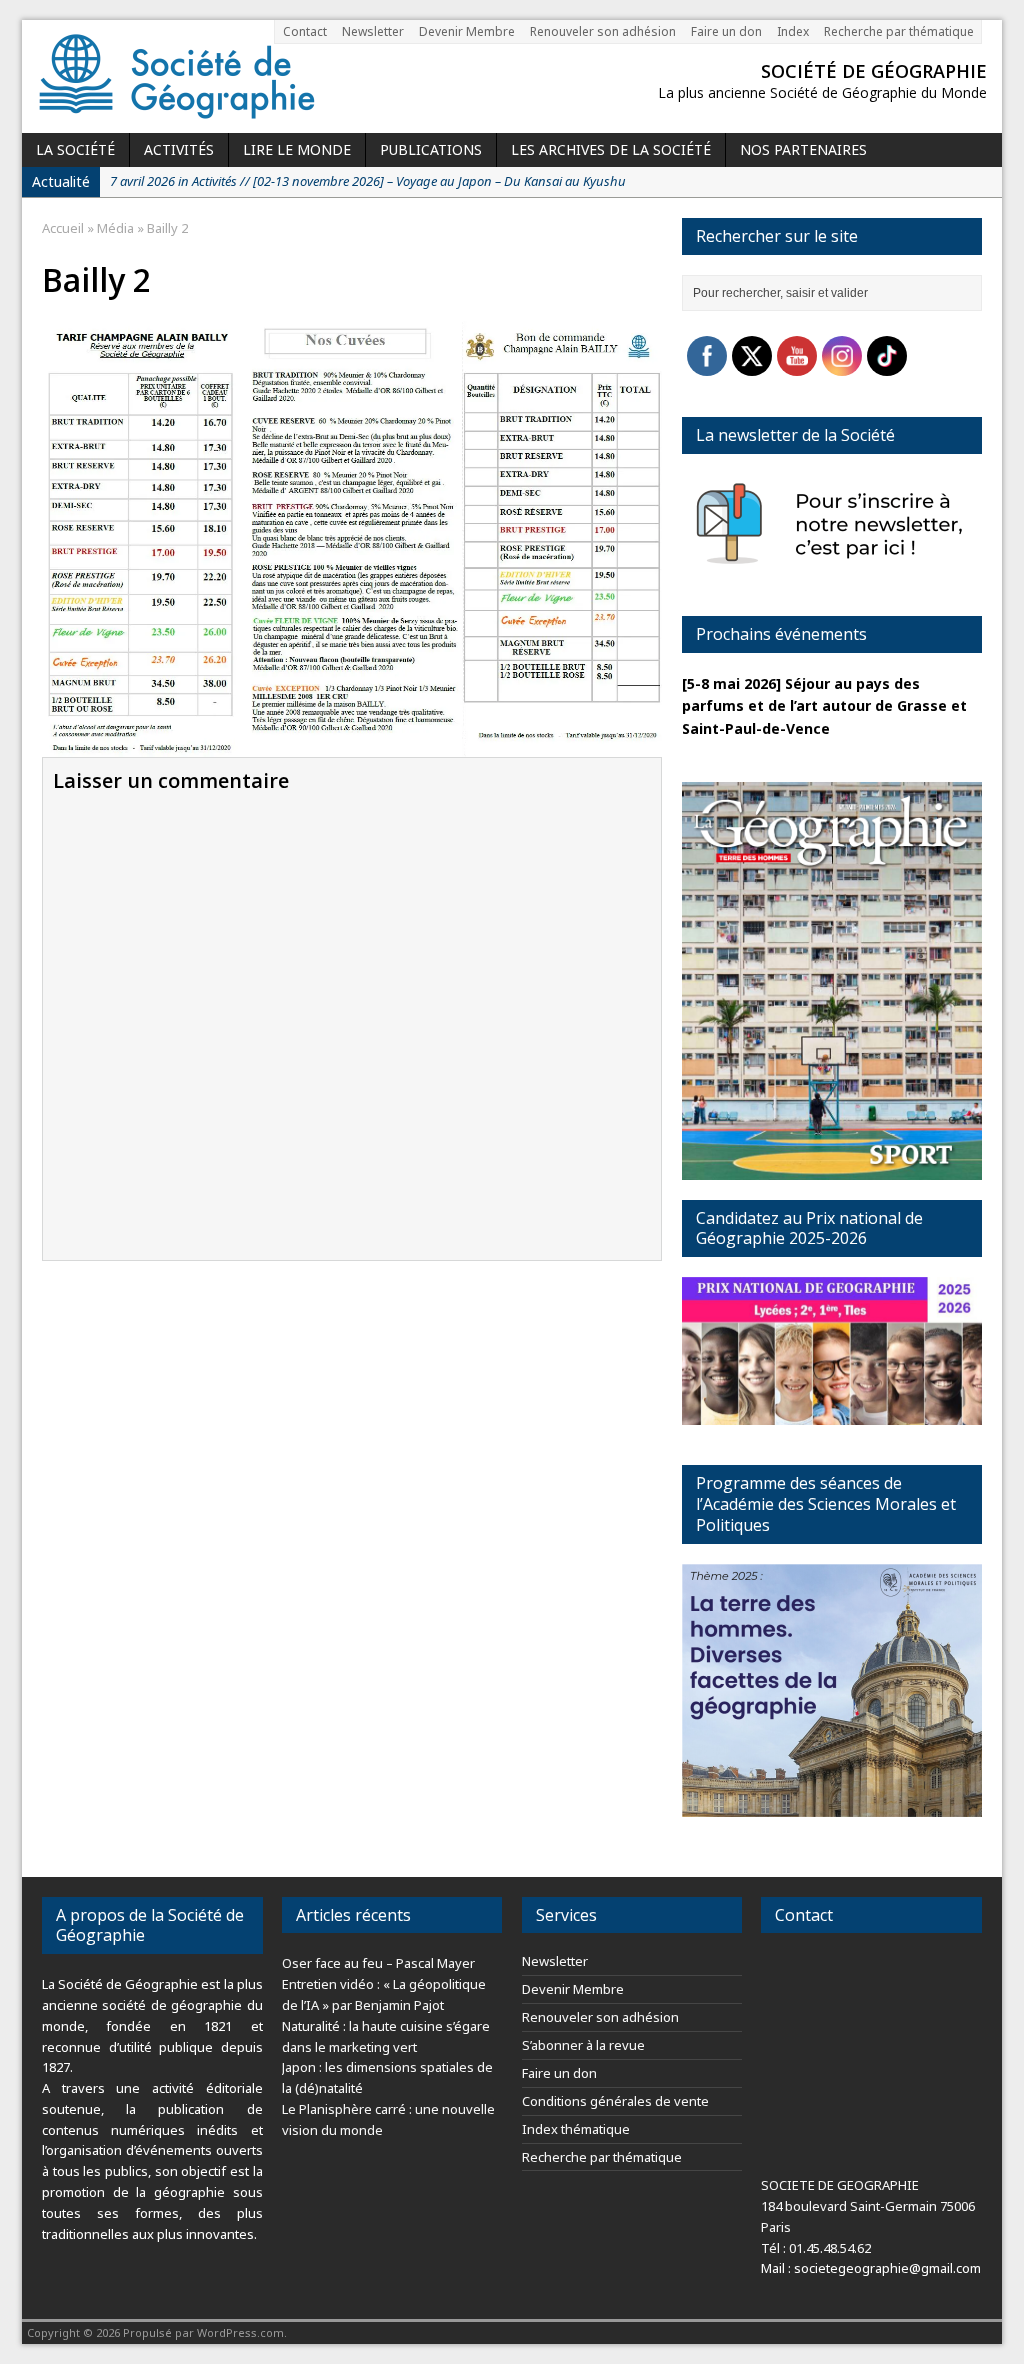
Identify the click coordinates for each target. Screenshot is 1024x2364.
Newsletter (373, 31)
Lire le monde (297, 149)
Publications (431, 149)
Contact (305, 31)
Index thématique (576, 2129)
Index (793, 31)
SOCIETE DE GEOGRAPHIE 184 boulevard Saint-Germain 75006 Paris (868, 2206)
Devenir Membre (467, 31)
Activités (179, 149)
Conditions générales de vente (615, 2101)
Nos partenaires (803, 149)
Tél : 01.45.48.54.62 (816, 2248)
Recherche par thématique (899, 31)
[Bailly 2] (352, 744)
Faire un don (726, 31)
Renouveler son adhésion (603, 31)
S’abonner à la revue (583, 2045)
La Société (75, 149)
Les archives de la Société (611, 149)
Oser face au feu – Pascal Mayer (378, 1963)
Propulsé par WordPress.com (203, 2332)
